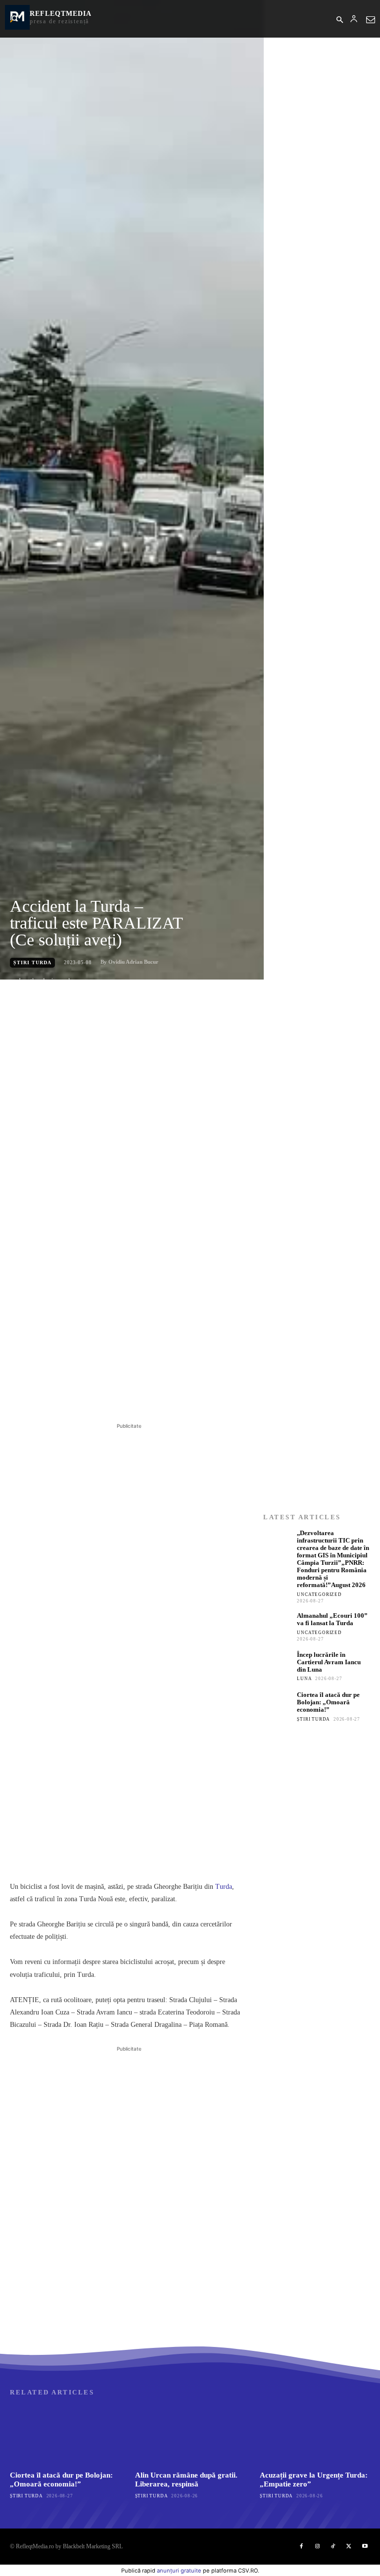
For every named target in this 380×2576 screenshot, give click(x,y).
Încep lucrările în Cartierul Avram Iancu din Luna (329, 1662)
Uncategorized (319, 1594)
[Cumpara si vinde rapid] (317, 1877)
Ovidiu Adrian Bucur (133, 962)
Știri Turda (32, 962)
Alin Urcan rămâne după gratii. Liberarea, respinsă (186, 2479)
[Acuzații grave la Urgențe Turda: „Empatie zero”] (315, 2435)
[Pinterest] (124, 1396)
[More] (170, 1396)
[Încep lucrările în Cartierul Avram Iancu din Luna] (278, 1666)
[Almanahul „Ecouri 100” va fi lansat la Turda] (278, 1627)
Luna (304, 1679)
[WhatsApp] (146, 1396)
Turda (224, 1887)
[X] (101, 1396)
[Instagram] (317, 2546)
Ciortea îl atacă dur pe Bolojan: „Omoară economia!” (328, 1702)
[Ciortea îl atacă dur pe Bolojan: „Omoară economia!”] (278, 1706)
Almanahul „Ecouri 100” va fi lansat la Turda (332, 1619)
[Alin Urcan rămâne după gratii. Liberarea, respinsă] (190, 2435)
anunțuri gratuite (179, 2571)
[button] (339, 20)
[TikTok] (333, 2546)
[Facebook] (78, 1396)
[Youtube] (365, 2546)
